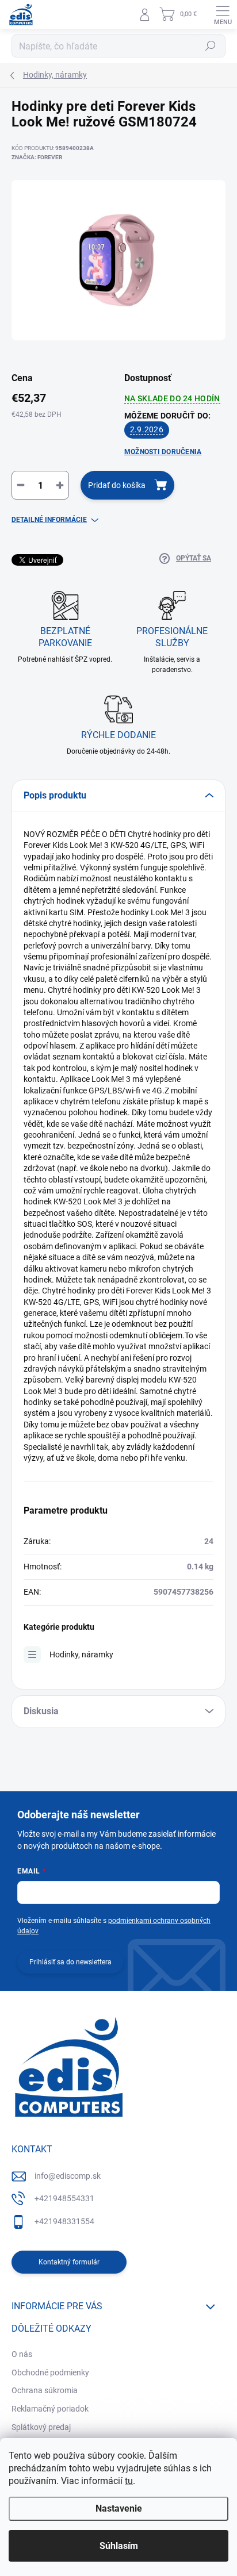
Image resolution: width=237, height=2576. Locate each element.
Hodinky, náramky (81, 1654)
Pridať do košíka (117, 485)
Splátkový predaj (41, 2427)
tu (129, 2481)
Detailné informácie (49, 520)
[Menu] (223, 14)
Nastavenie (119, 2508)
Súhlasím (119, 2546)
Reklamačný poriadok (50, 2409)
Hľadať (211, 46)
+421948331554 (64, 2221)
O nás (22, 2354)
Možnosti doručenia (163, 452)
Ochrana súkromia (45, 2390)
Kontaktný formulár (69, 2262)
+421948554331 (64, 2198)
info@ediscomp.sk (68, 2176)
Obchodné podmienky (50, 2372)
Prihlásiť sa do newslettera (70, 1962)
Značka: (37, 157)
